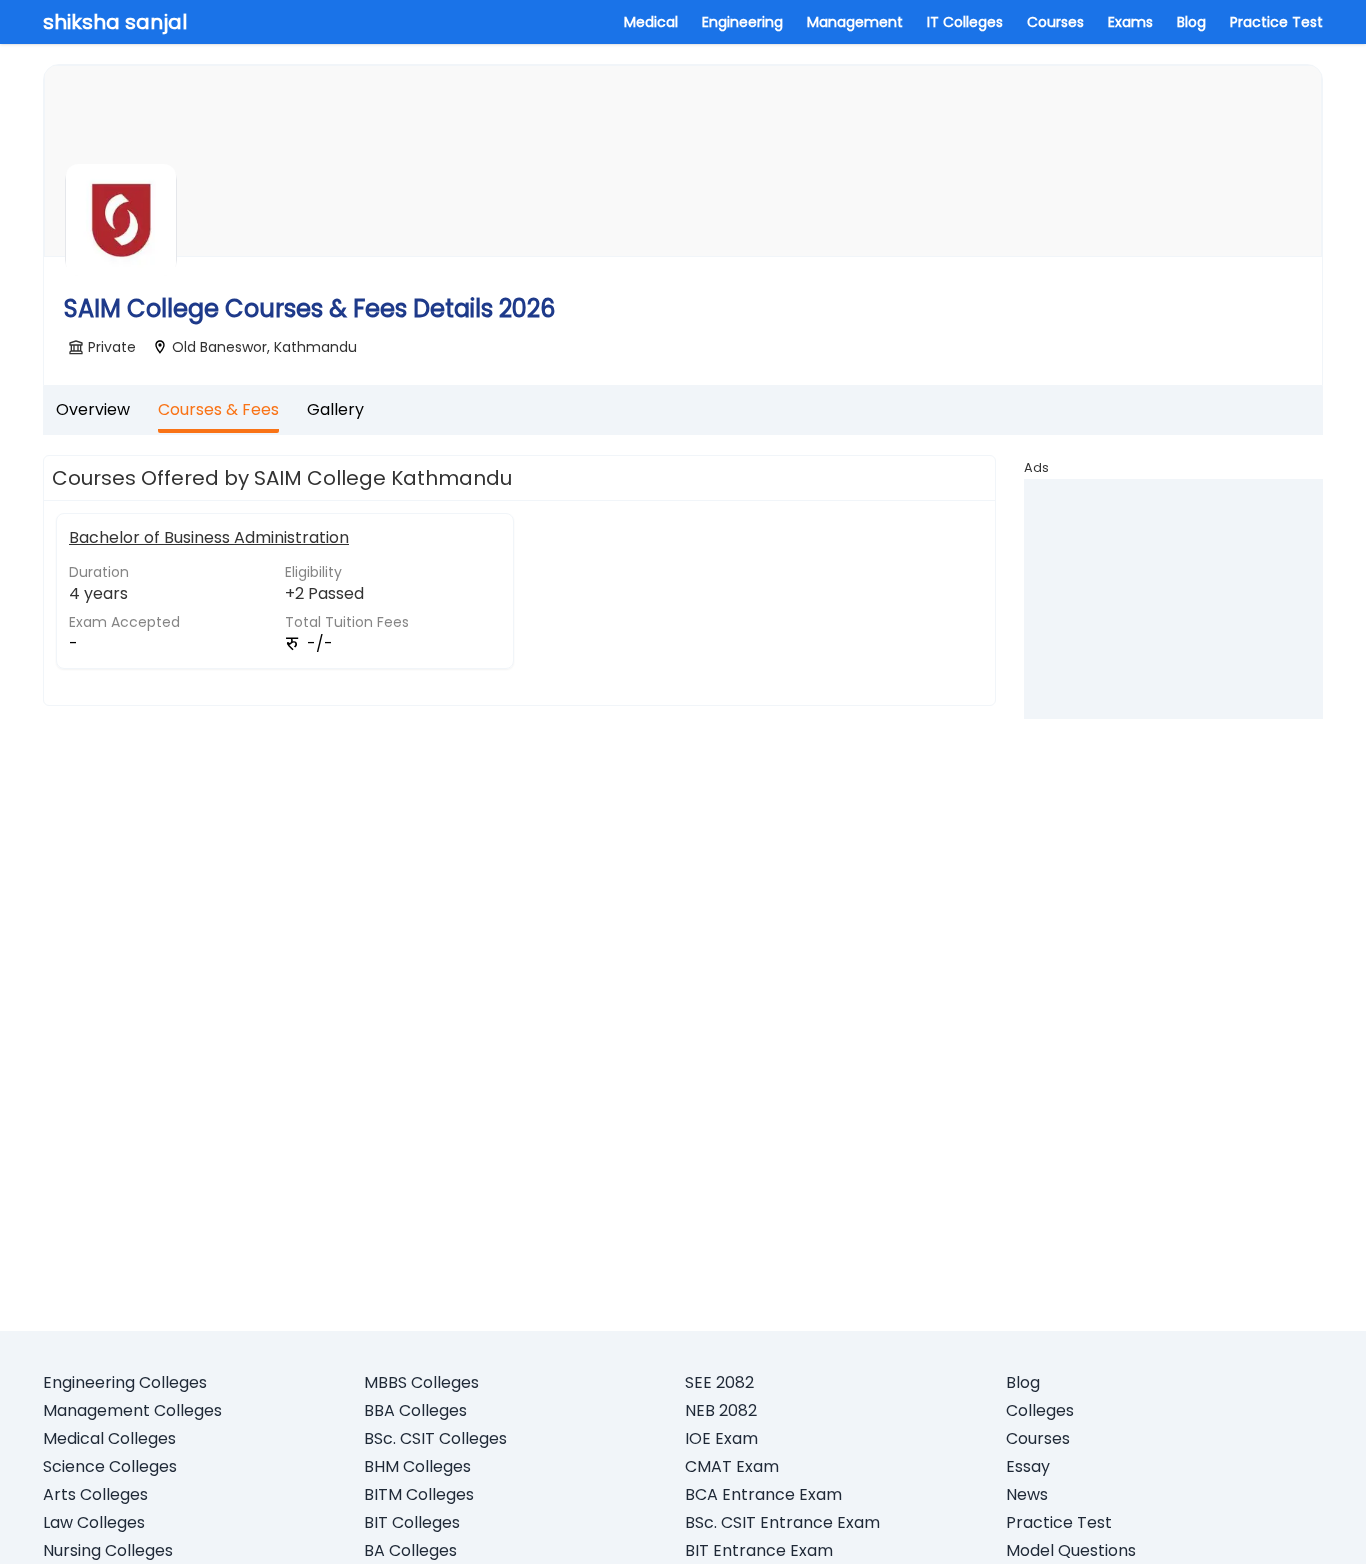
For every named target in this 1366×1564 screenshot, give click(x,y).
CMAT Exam (732, 1466)
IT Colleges (965, 22)
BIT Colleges (412, 1522)
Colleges (1040, 1410)
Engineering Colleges (125, 1382)
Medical (651, 22)
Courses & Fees (218, 409)
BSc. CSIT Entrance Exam (782, 1522)
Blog (1191, 22)
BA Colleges (410, 1550)
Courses (1055, 22)
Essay (1028, 1466)
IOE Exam (721, 1438)
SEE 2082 (719, 1382)
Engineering (742, 22)
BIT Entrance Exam (759, 1550)
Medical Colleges (109, 1438)
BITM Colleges (419, 1494)
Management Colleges (132, 1410)
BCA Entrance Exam (763, 1494)
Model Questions (1071, 1550)
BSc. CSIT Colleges (435, 1438)
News (1027, 1494)
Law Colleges (94, 1522)
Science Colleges (110, 1466)
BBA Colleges (415, 1410)
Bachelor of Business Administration (209, 537)
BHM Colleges (417, 1466)
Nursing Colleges (108, 1550)
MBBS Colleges (421, 1382)
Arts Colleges (95, 1494)
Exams (1130, 22)
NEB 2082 (721, 1410)
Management (855, 22)
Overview (93, 409)
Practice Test (1276, 22)
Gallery (335, 409)
